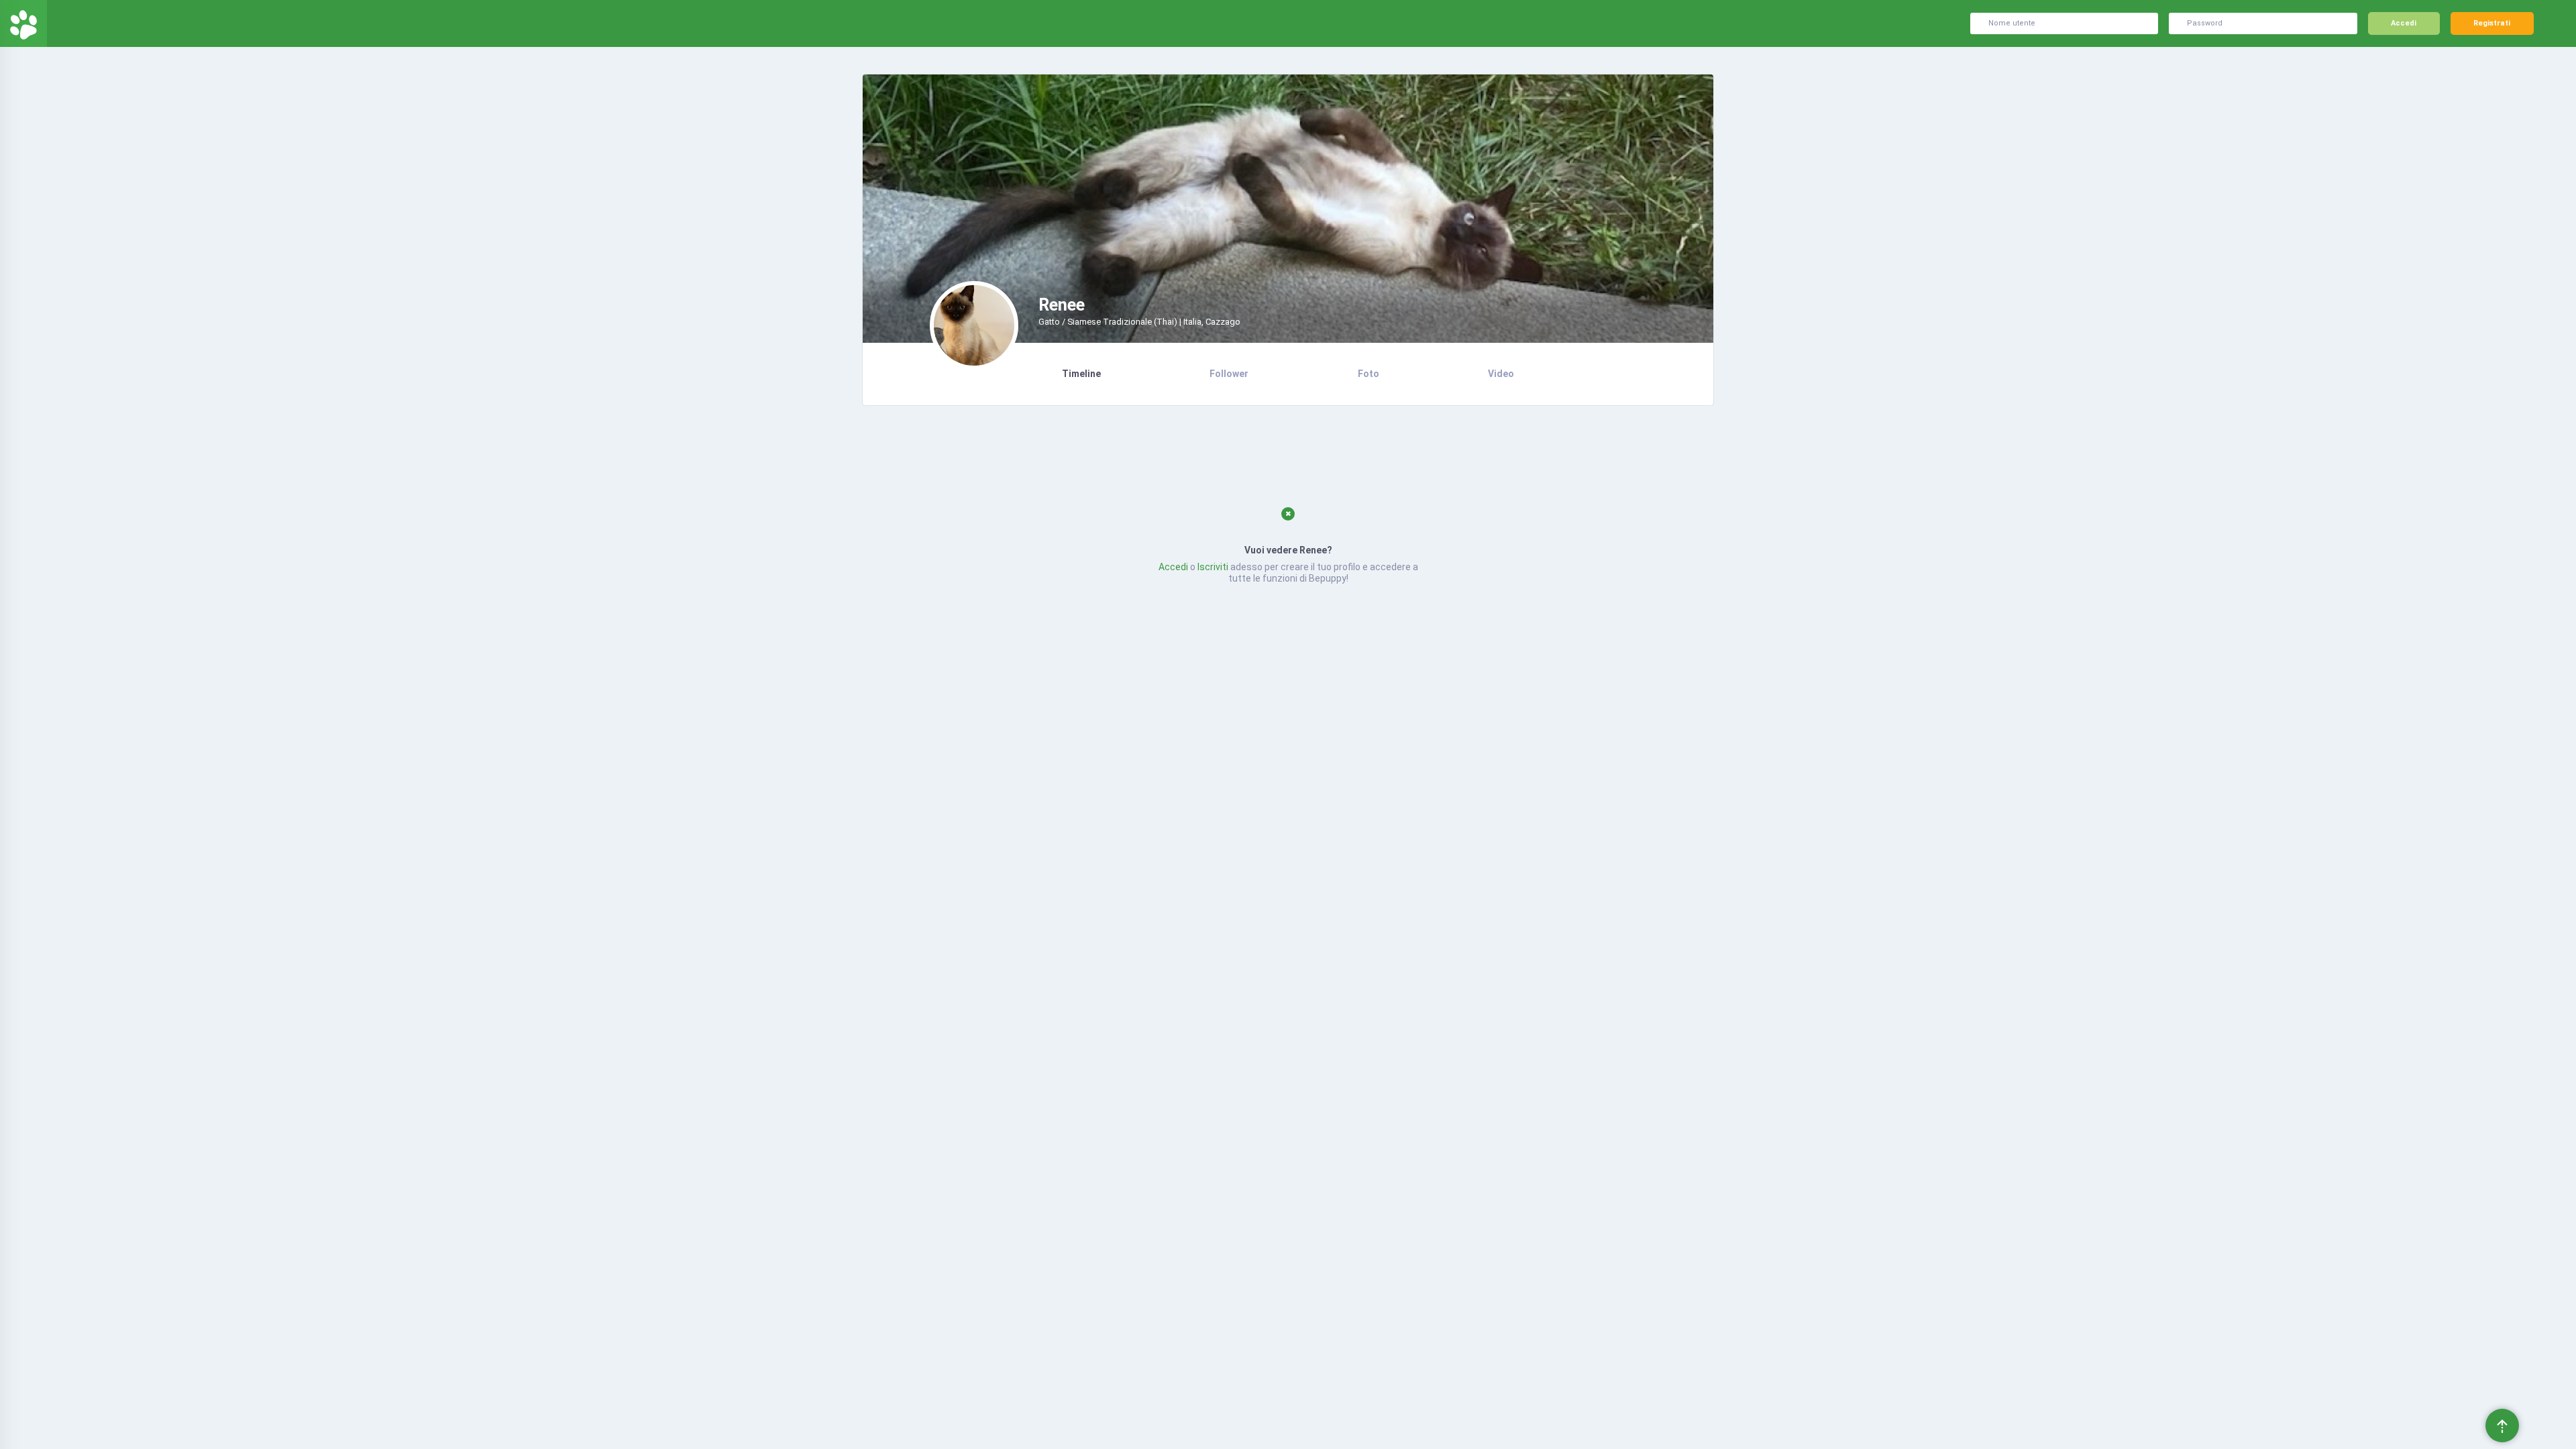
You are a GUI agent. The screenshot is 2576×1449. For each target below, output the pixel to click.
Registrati (2492, 23)
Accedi (2404, 23)
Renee (1062, 305)
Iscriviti (1213, 567)
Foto (1368, 374)
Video (1501, 374)
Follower (1229, 374)
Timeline (1081, 374)
